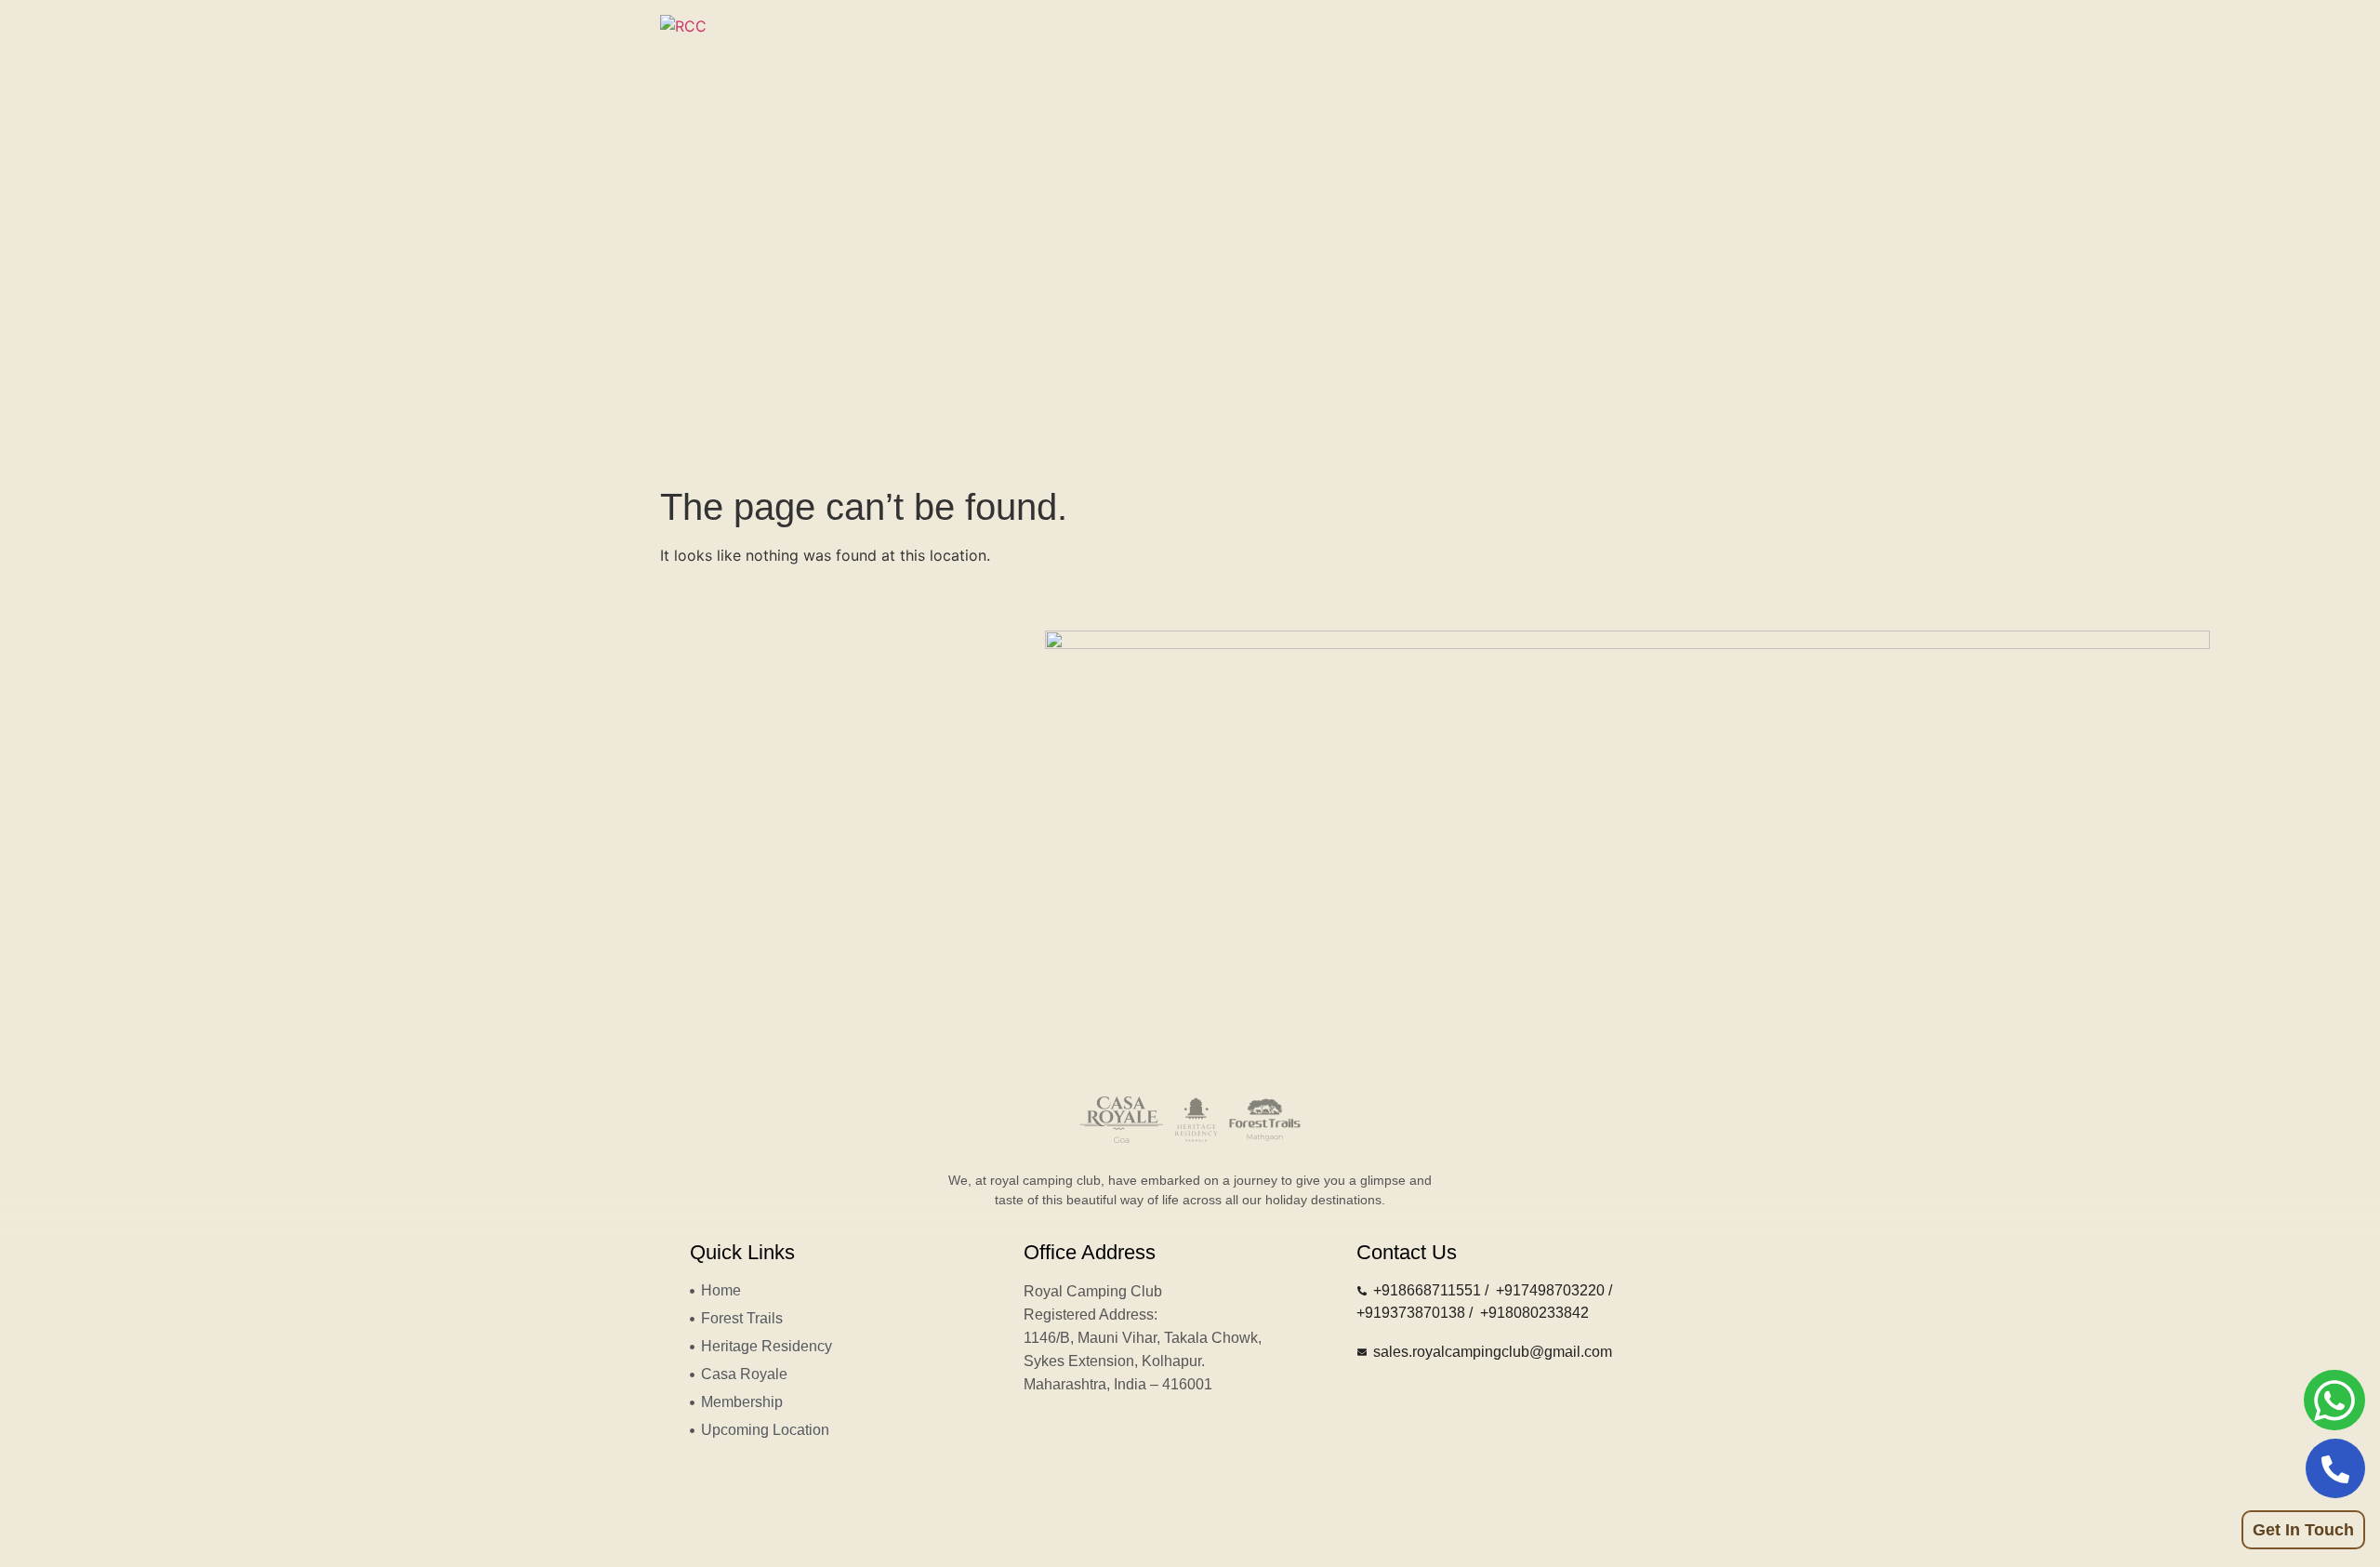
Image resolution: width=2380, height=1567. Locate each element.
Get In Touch (2303, 1530)
